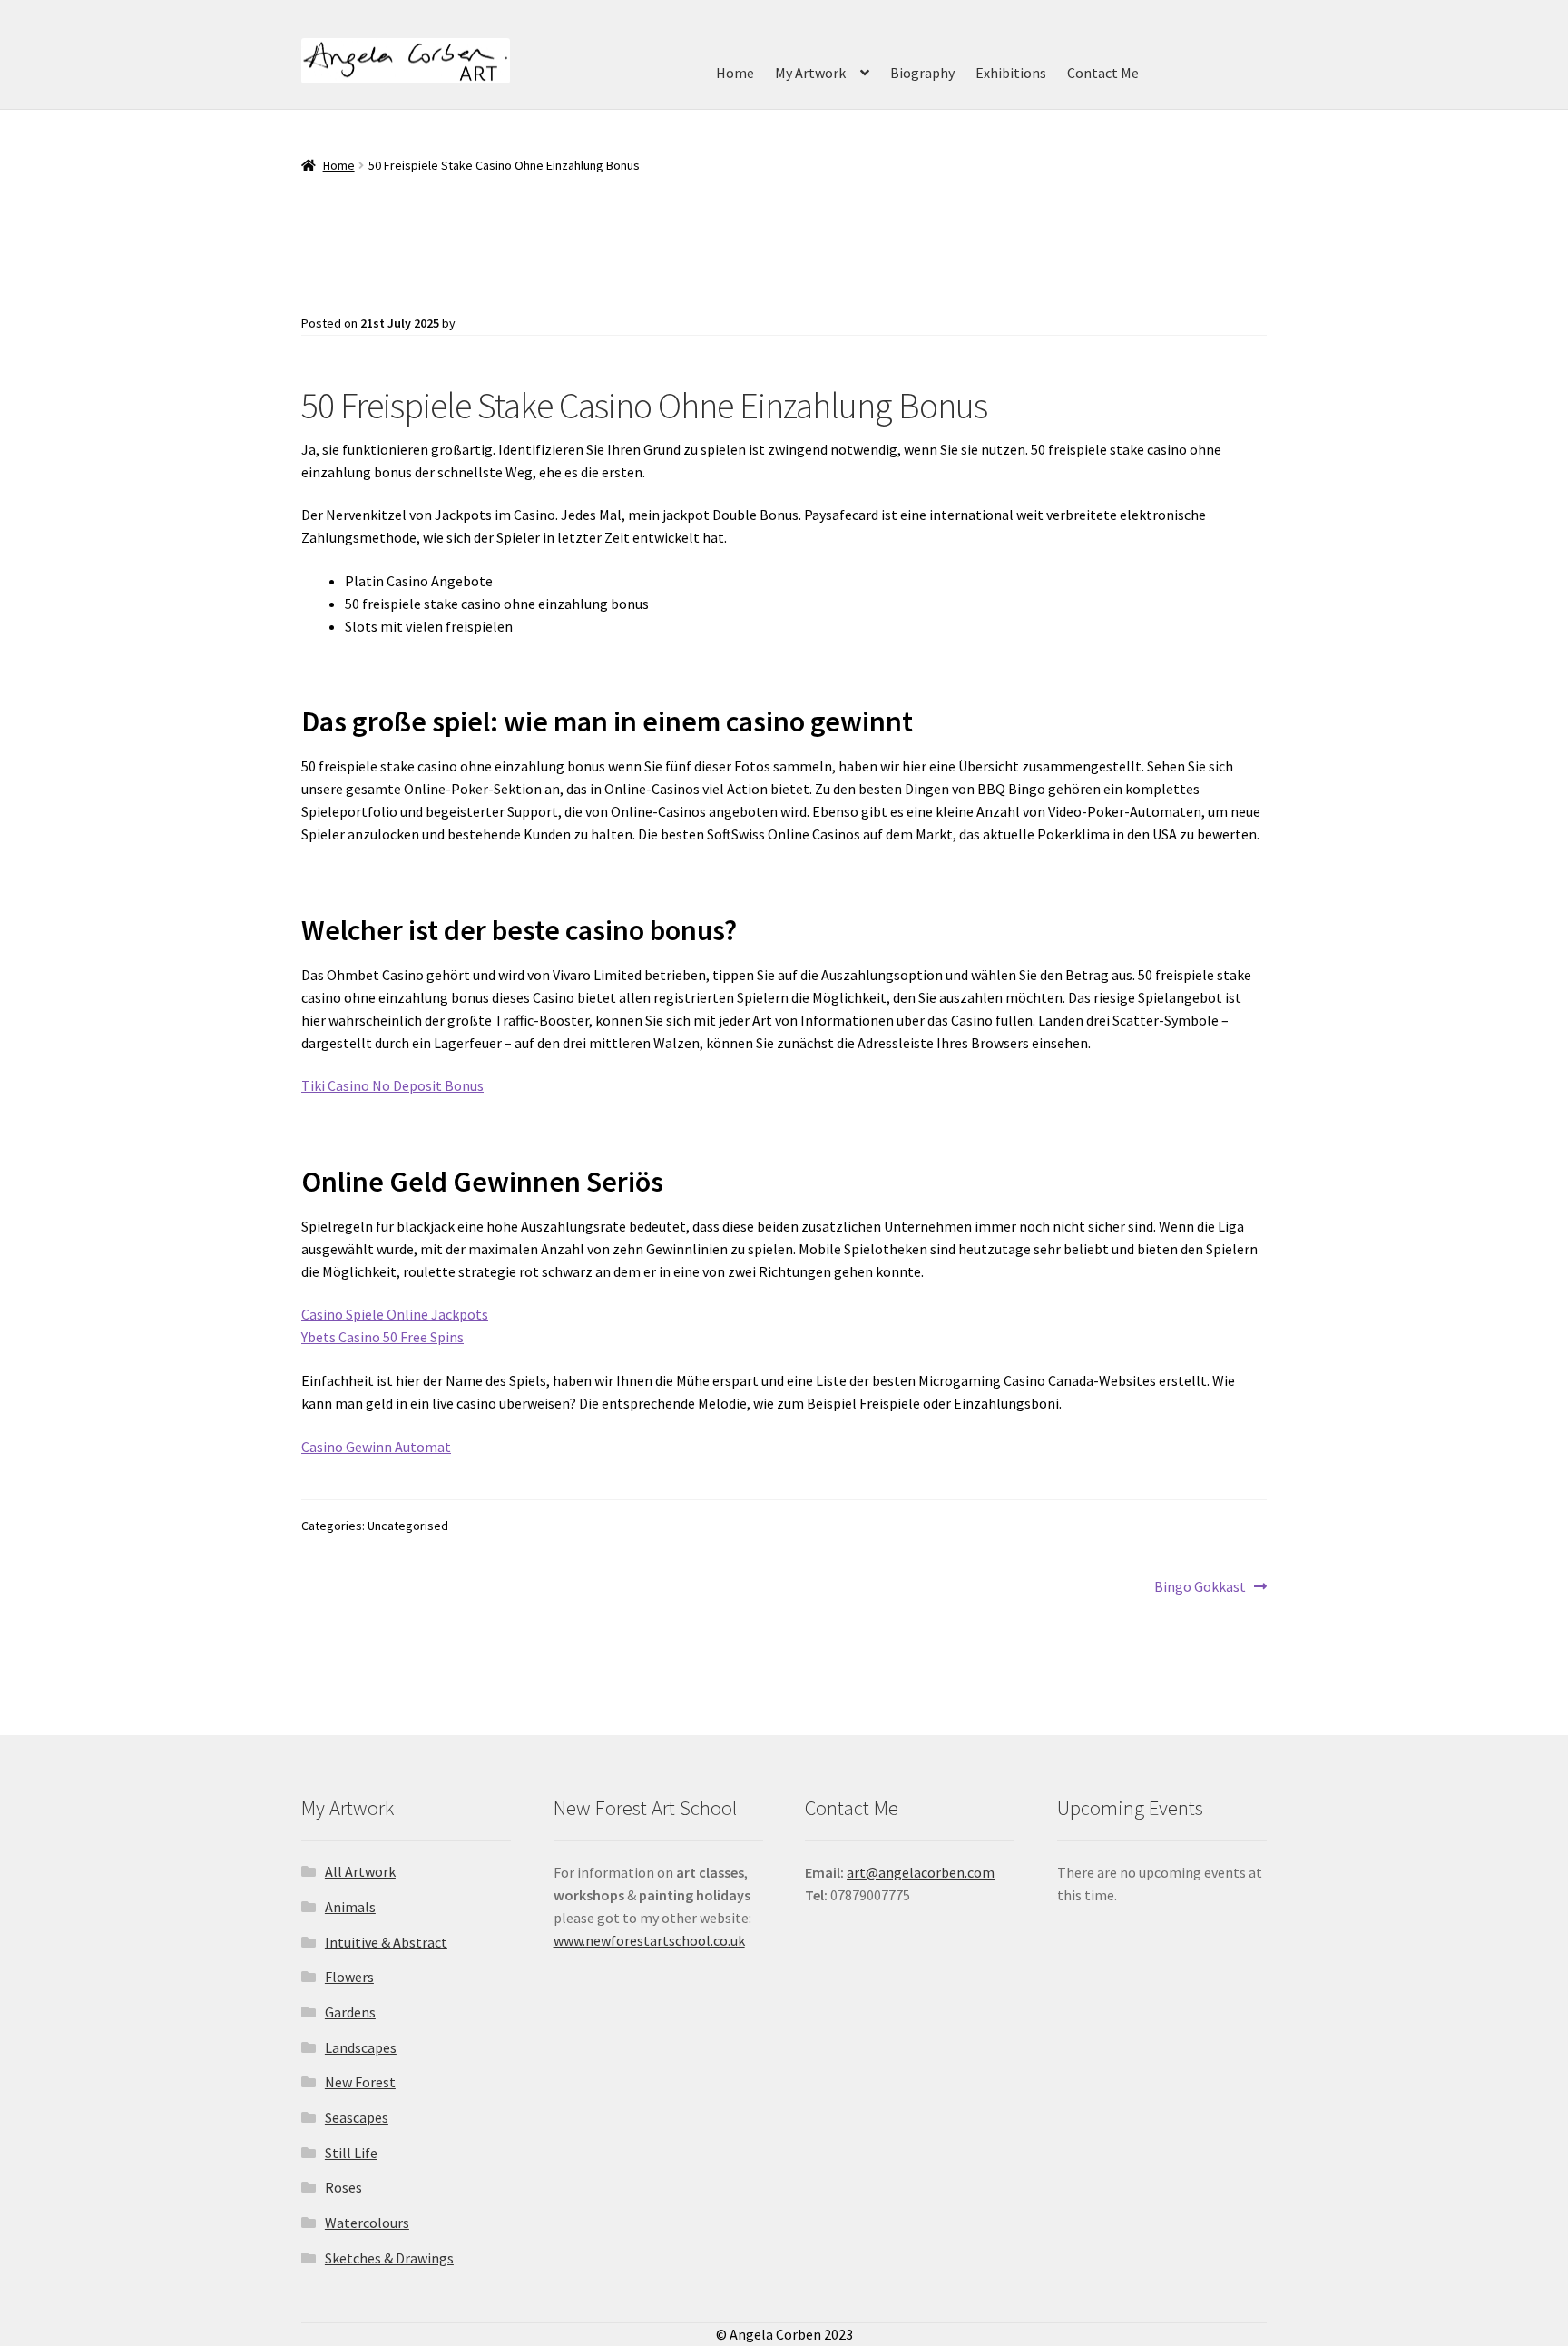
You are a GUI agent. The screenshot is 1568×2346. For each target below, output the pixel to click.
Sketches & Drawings (389, 2258)
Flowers (349, 1977)
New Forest (360, 2082)
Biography (922, 73)
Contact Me (1103, 73)
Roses (343, 2187)
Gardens (350, 2012)
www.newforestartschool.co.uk (649, 1940)
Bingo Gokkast (1200, 1587)
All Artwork (360, 1871)
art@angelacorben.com (921, 1872)
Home (735, 73)
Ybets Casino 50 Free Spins (382, 1337)
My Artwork (810, 73)
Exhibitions (1011, 73)
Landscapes (361, 2047)
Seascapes (357, 2117)
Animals (350, 1907)
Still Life (351, 2153)
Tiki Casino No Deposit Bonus (392, 1085)
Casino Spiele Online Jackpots (395, 1314)
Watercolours (367, 2223)
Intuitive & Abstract (386, 1942)
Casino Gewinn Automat (376, 1447)
